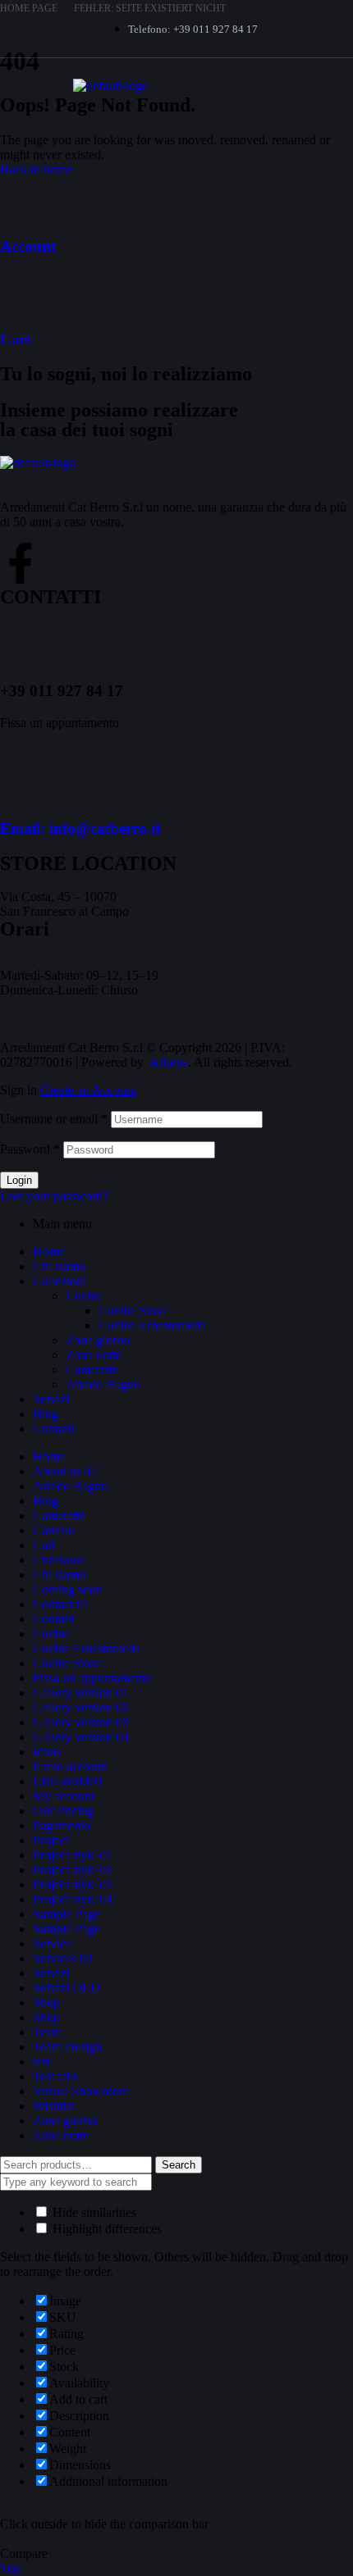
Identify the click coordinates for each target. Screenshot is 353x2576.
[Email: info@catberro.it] (21, 781)
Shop (46, 2003)
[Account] (21, 198)
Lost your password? (54, 1196)
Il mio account (70, 1766)
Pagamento (62, 1825)
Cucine (84, 1296)
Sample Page (66, 1914)
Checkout (58, 1560)
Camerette (92, 1370)
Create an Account (88, 1090)
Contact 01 (61, 1604)
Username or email (54, 1119)
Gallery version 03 (81, 1722)
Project (51, 1840)
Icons (47, 1752)
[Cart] (21, 291)
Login (19, 1180)
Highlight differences (105, 2229)
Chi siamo (59, 1266)
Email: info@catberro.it (80, 828)
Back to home (36, 169)
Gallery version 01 (81, 1693)
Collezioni (60, 1281)
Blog (46, 1414)
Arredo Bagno (103, 1384)
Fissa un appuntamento (92, 1678)
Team (47, 2032)
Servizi (51, 1399)
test (41, 2062)
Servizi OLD (66, 1988)
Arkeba (169, 1062)
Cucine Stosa (133, 1311)
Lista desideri (67, 1781)
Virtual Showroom (81, 2091)
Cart (16, 339)
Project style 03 (73, 1884)
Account (28, 246)
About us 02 (65, 1471)
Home (49, 1252)
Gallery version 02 (81, 1707)
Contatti (53, 1429)
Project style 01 (73, 1855)
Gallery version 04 (81, 1737)
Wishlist (53, 2106)
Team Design (67, 2047)
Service (52, 1943)
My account (64, 1796)
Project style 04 (73, 1899)
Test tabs (55, 2076)
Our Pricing (63, 1811)
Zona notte (94, 1355)
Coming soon (68, 1589)
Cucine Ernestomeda (152, 1325)
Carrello (54, 1530)
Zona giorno (98, 1340)
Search (179, 2165)
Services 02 (63, 1958)
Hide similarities (93, 2212)
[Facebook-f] (21, 563)
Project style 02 (73, 1870)
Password (30, 1149)
